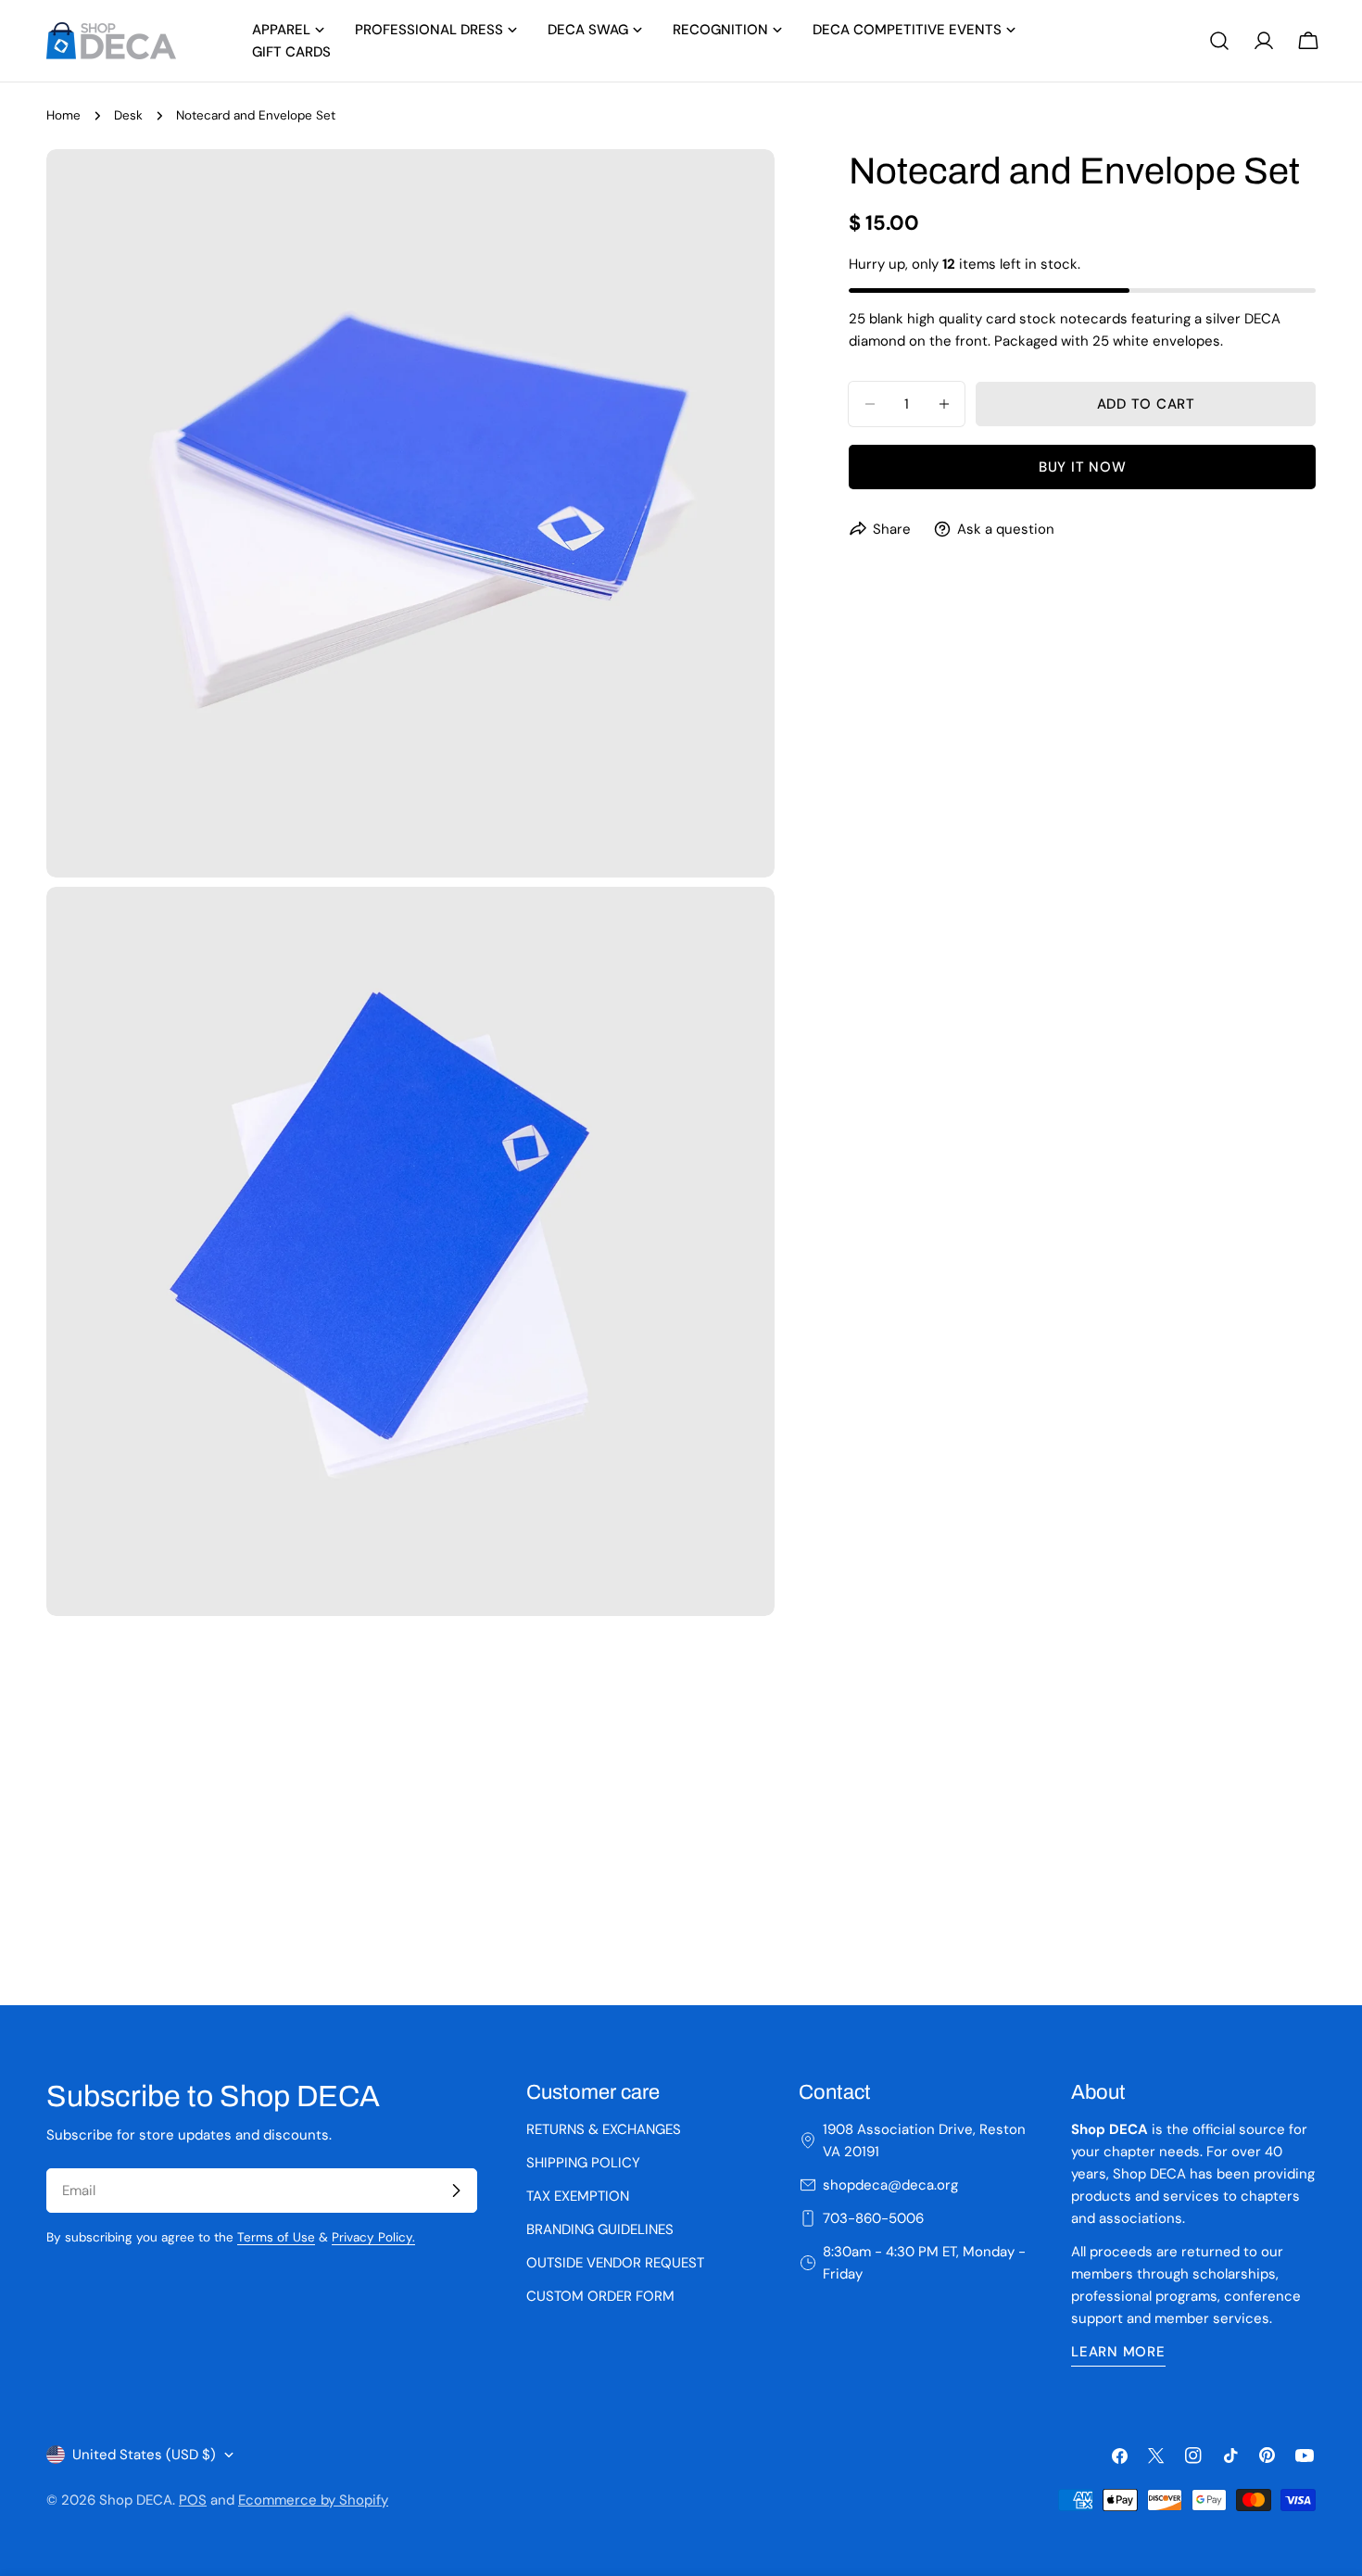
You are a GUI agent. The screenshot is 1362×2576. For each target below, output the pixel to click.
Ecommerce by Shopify (313, 2500)
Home (63, 115)
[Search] (1219, 41)
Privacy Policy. (373, 2237)
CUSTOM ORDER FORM (600, 2296)
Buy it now (1083, 467)
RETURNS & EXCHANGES (604, 2129)
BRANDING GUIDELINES (600, 2229)
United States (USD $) (144, 2455)
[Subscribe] (456, 2191)
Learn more (1118, 2352)
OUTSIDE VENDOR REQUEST (615, 2263)
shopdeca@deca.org (890, 2185)
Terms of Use (276, 2237)
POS (193, 2500)
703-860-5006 (873, 2218)
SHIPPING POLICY (583, 2163)
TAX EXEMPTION (578, 2196)
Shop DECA (136, 2500)
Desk (128, 115)
